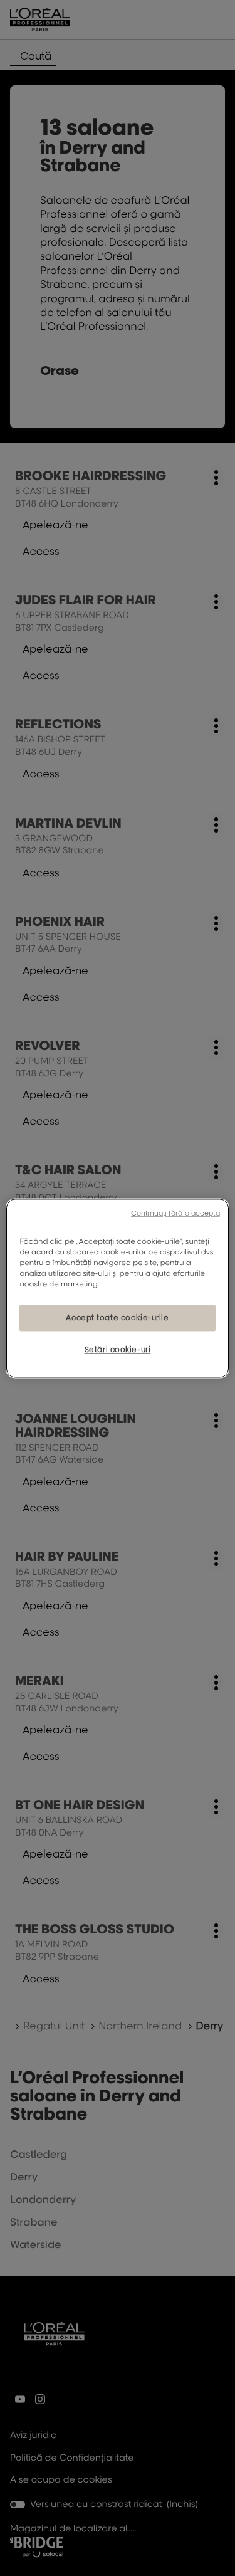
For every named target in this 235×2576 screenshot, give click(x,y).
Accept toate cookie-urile (117, 1317)
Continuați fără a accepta (175, 1213)
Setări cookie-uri (118, 1349)
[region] (117, 1288)
